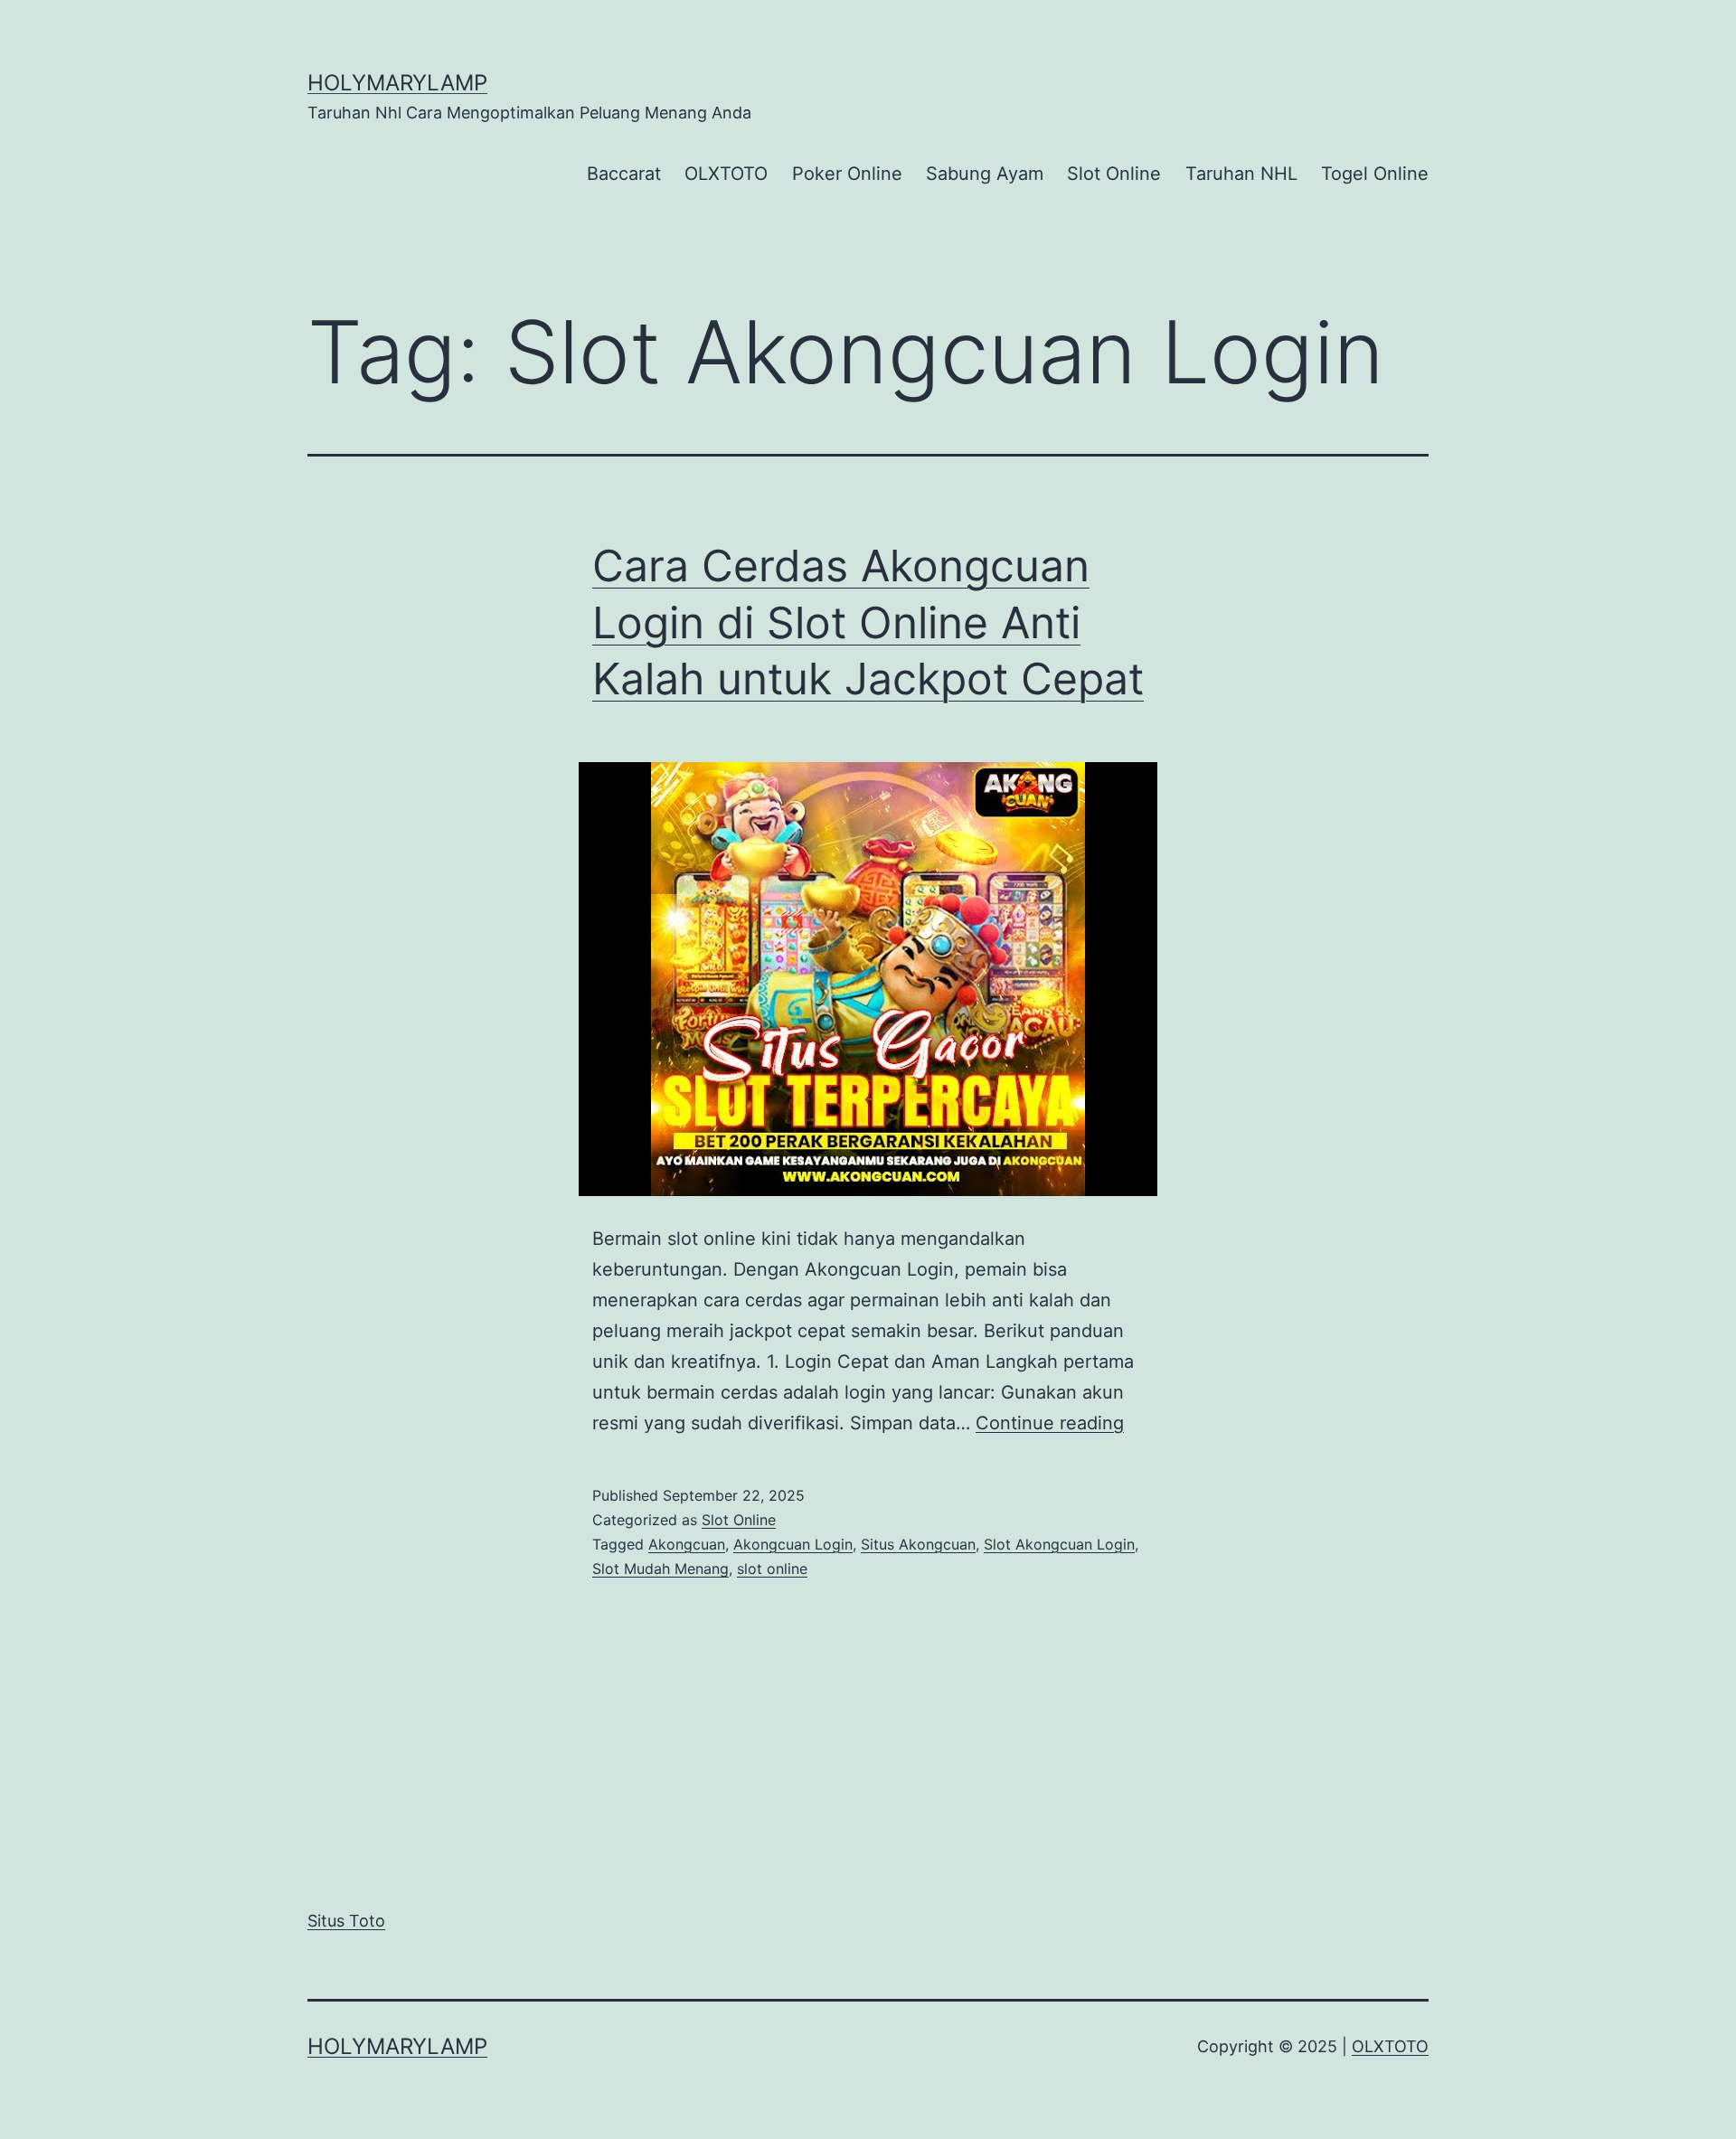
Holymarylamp (397, 83)
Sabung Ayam (985, 174)
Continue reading (1050, 1423)
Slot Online (1114, 174)
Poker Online (847, 174)
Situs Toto (346, 1921)
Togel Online (1375, 174)
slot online (772, 1569)
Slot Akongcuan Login (1059, 1544)
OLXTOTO (726, 174)
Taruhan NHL (1241, 174)
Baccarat (624, 174)
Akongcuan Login (793, 1544)
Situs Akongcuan (918, 1544)
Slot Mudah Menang (660, 1569)
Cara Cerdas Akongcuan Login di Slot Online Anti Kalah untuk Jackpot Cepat (868, 622)
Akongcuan (687, 1544)
